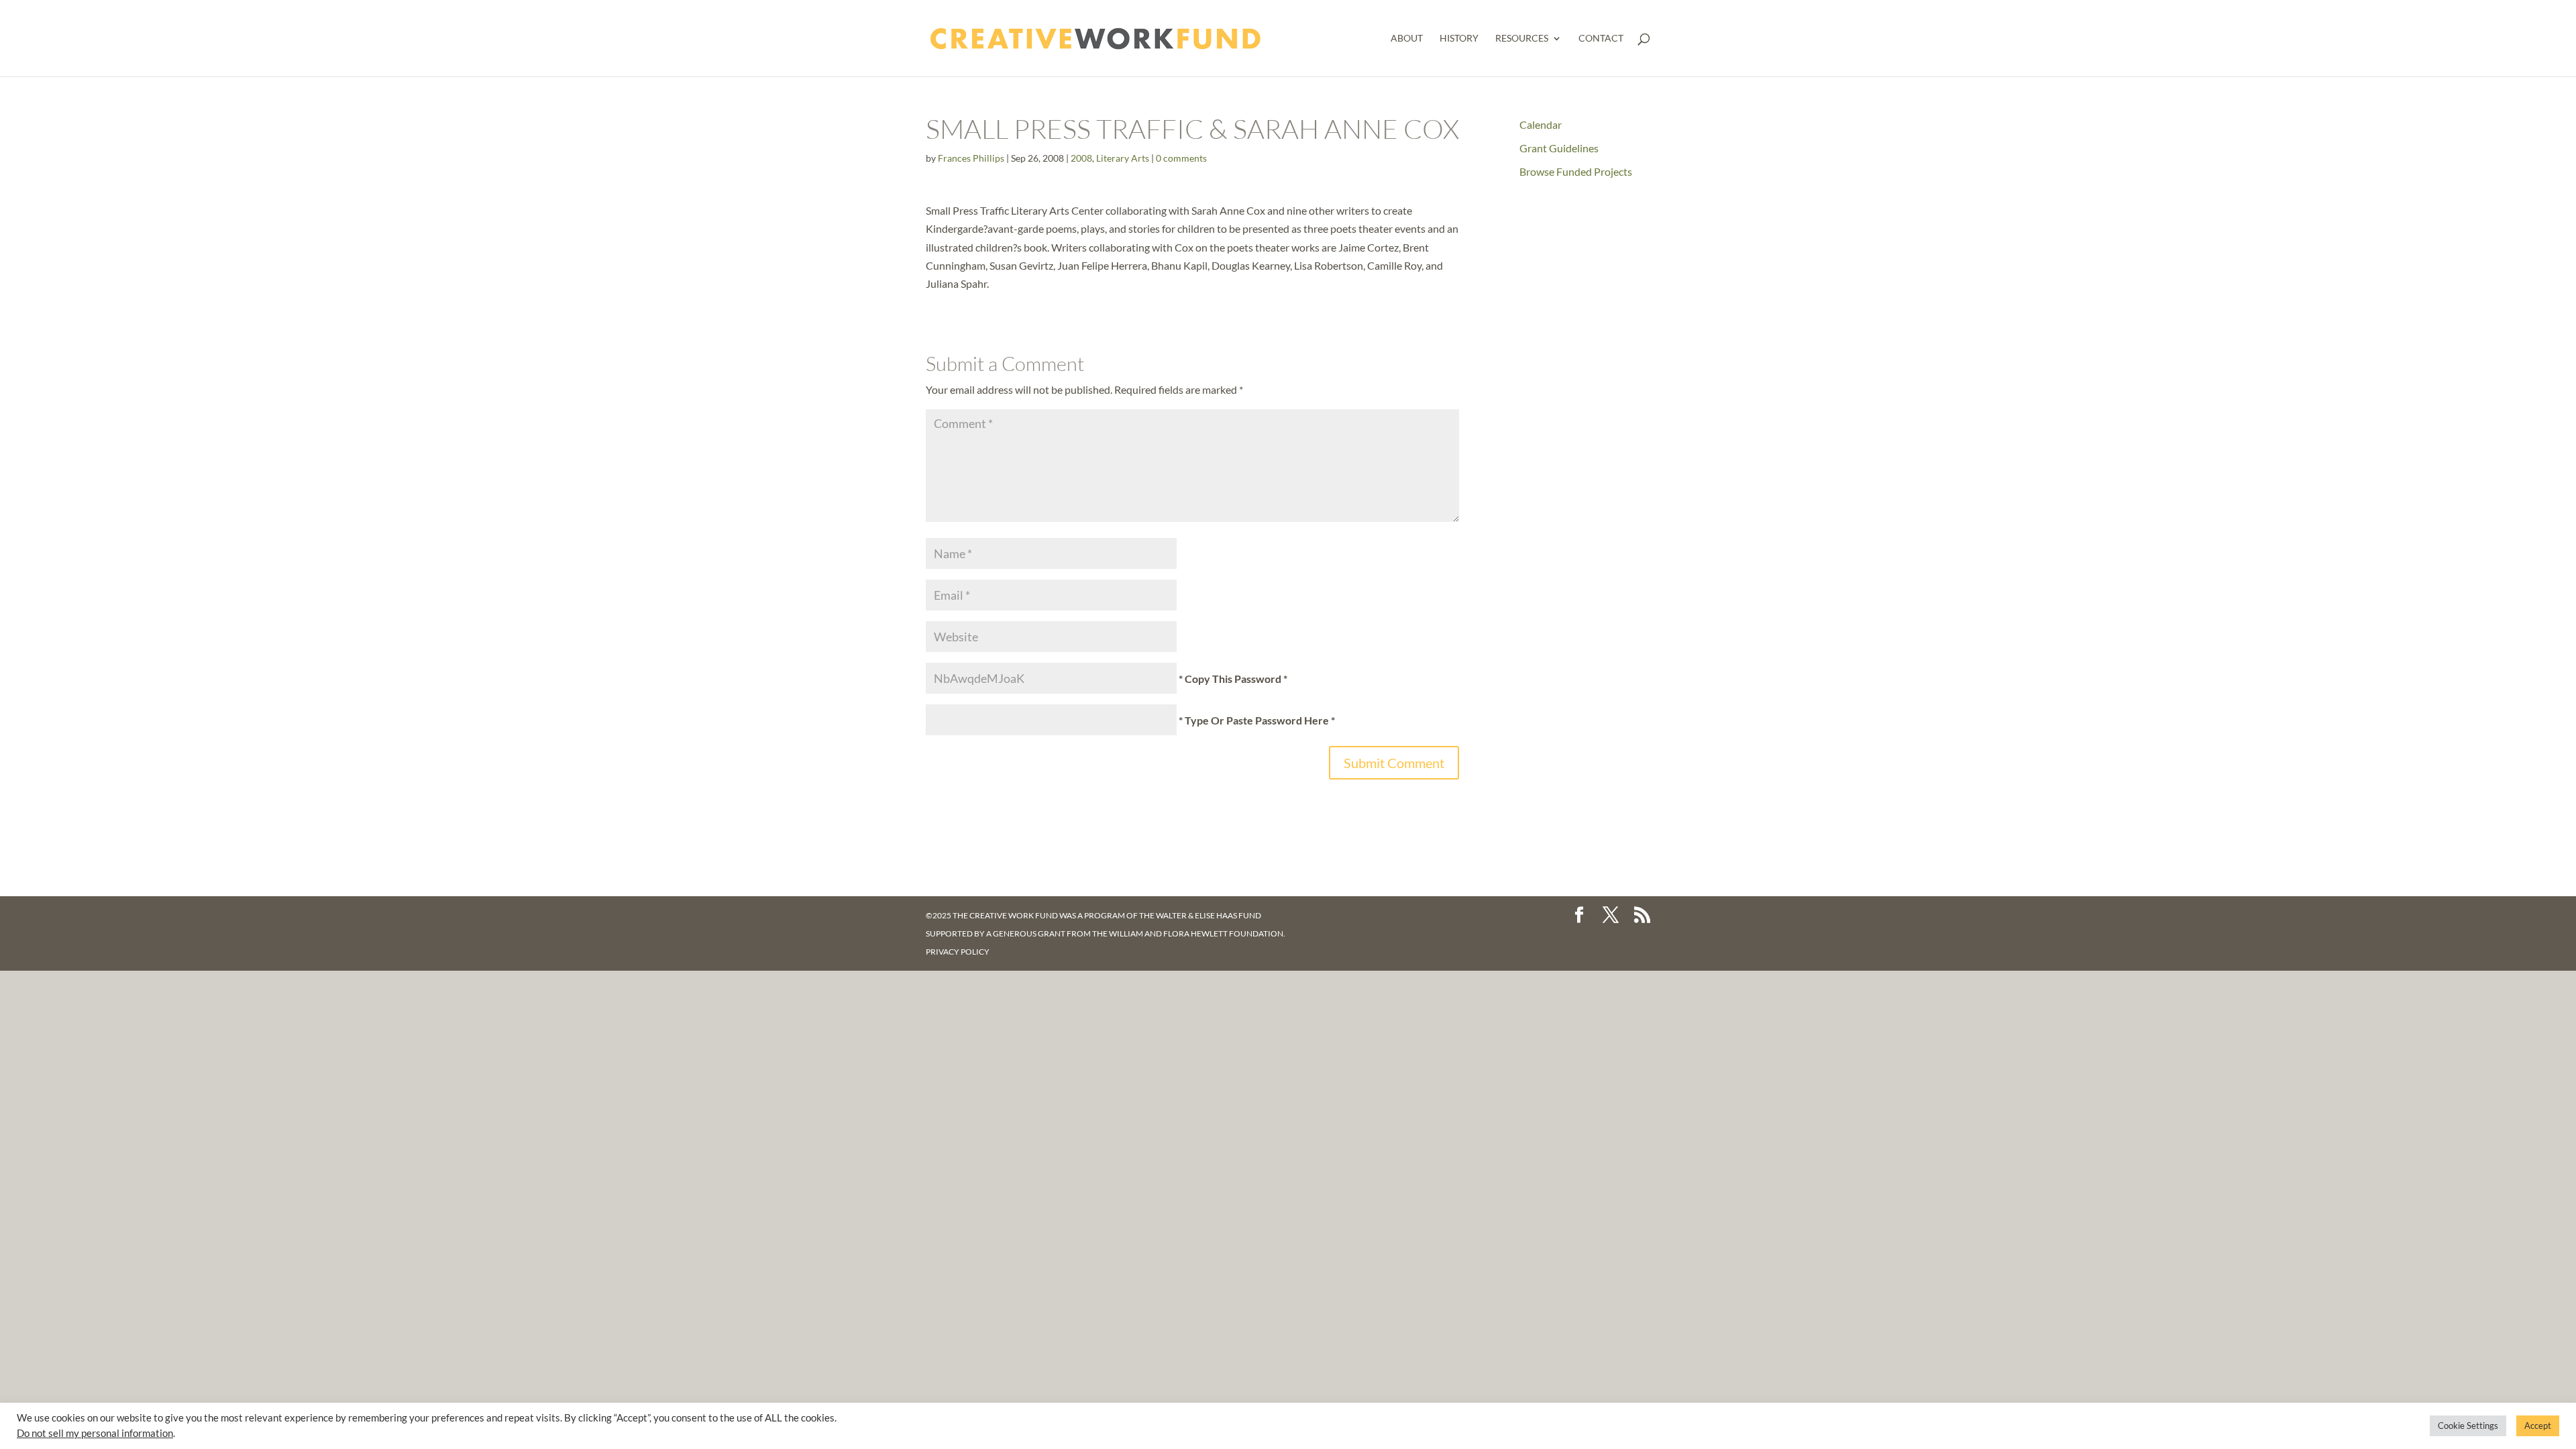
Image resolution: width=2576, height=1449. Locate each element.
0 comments (1181, 158)
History (1459, 39)
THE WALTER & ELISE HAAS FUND (1200, 915)
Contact (1601, 39)
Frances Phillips (971, 158)
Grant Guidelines (1559, 148)
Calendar (1541, 124)
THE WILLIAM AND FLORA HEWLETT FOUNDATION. (1189, 933)
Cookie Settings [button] (2468, 1426)
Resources (1522, 39)
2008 (1081, 158)
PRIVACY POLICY (958, 952)
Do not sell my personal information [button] (95, 1433)
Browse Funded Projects (1576, 171)
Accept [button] (2538, 1426)
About (1407, 39)
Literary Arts (1123, 158)
